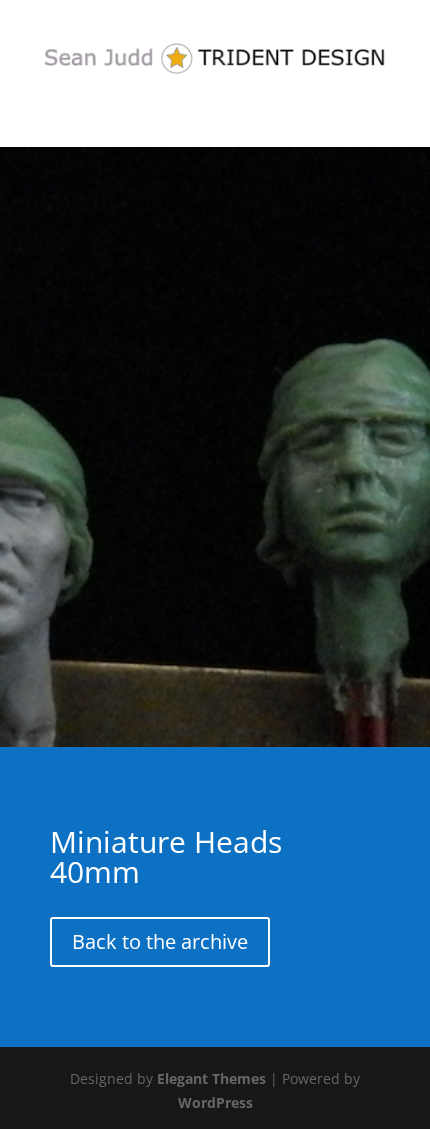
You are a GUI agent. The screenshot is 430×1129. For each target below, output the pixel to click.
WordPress (215, 1102)
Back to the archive (160, 941)
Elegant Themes (211, 1078)
